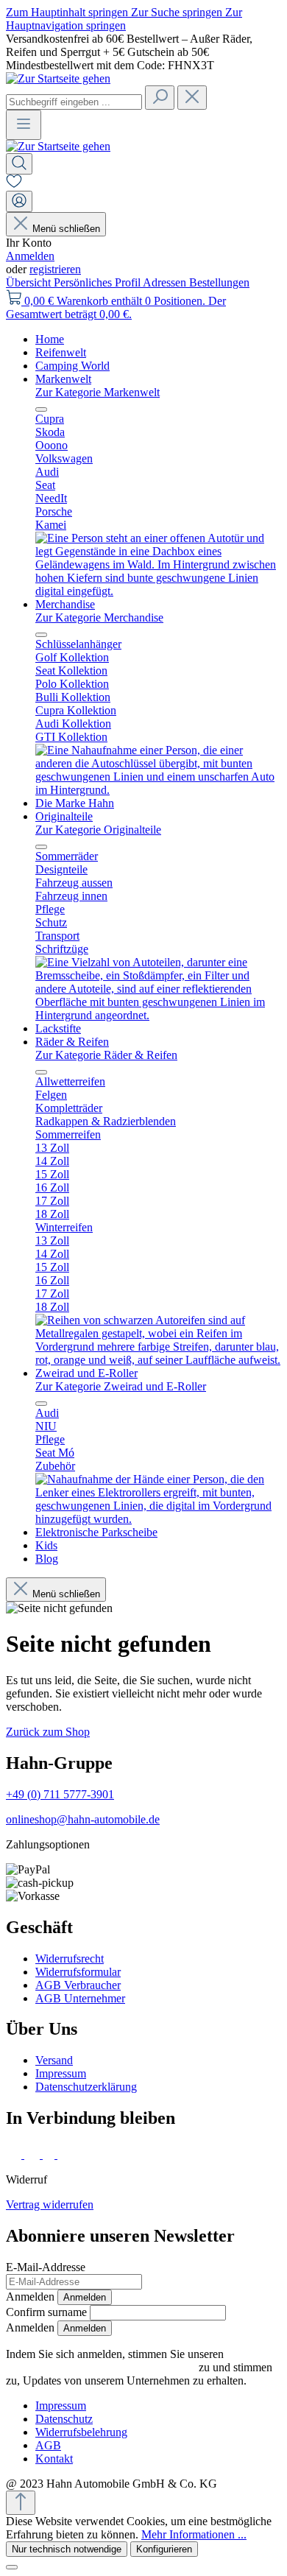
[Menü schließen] (41, 409)
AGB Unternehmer (80, 1998)
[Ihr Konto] (19, 201)
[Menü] (24, 125)
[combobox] (74, 102)
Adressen (166, 282)
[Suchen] (160, 98)
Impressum (61, 2073)
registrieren (55, 269)
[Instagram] (33, 2154)
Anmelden (30, 256)
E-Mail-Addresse (46, 2267)
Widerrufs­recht (70, 1959)
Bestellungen (219, 282)
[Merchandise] (158, 790)
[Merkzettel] (14, 184)
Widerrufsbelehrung (81, 2432)
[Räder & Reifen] (158, 1360)
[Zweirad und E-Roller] (158, 1519)
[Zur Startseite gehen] (58, 78)
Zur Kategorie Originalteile (98, 830)
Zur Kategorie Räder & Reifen (106, 1055)
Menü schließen (66, 229)
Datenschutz (64, 2419)
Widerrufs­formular (78, 1972)
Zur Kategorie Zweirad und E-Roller (121, 1386)
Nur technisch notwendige (67, 2549)
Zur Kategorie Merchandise (99, 617)
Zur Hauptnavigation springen (124, 19)
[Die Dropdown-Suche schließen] (192, 98)
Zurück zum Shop (48, 1732)
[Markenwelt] (158, 591)
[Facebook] (15, 2154)
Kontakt (54, 2459)
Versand (54, 2060)
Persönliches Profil (98, 282)
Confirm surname (46, 2312)
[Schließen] (12, 2567)
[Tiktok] (50, 2154)
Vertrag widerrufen (50, 2204)
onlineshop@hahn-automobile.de (83, 1819)
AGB (48, 2445)
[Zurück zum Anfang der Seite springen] (21, 2503)
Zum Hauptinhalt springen (68, 12)
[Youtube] (67, 2154)
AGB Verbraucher (78, 1985)
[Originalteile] (158, 1015)
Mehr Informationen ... (194, 2534)
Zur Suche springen (178, 12)
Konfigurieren (164, 2549)
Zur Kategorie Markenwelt (98, 392)
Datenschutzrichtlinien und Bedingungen (101, 2367)
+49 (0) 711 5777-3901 (60, 1794)
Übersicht (30, 282)
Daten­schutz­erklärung (86, 2087)
